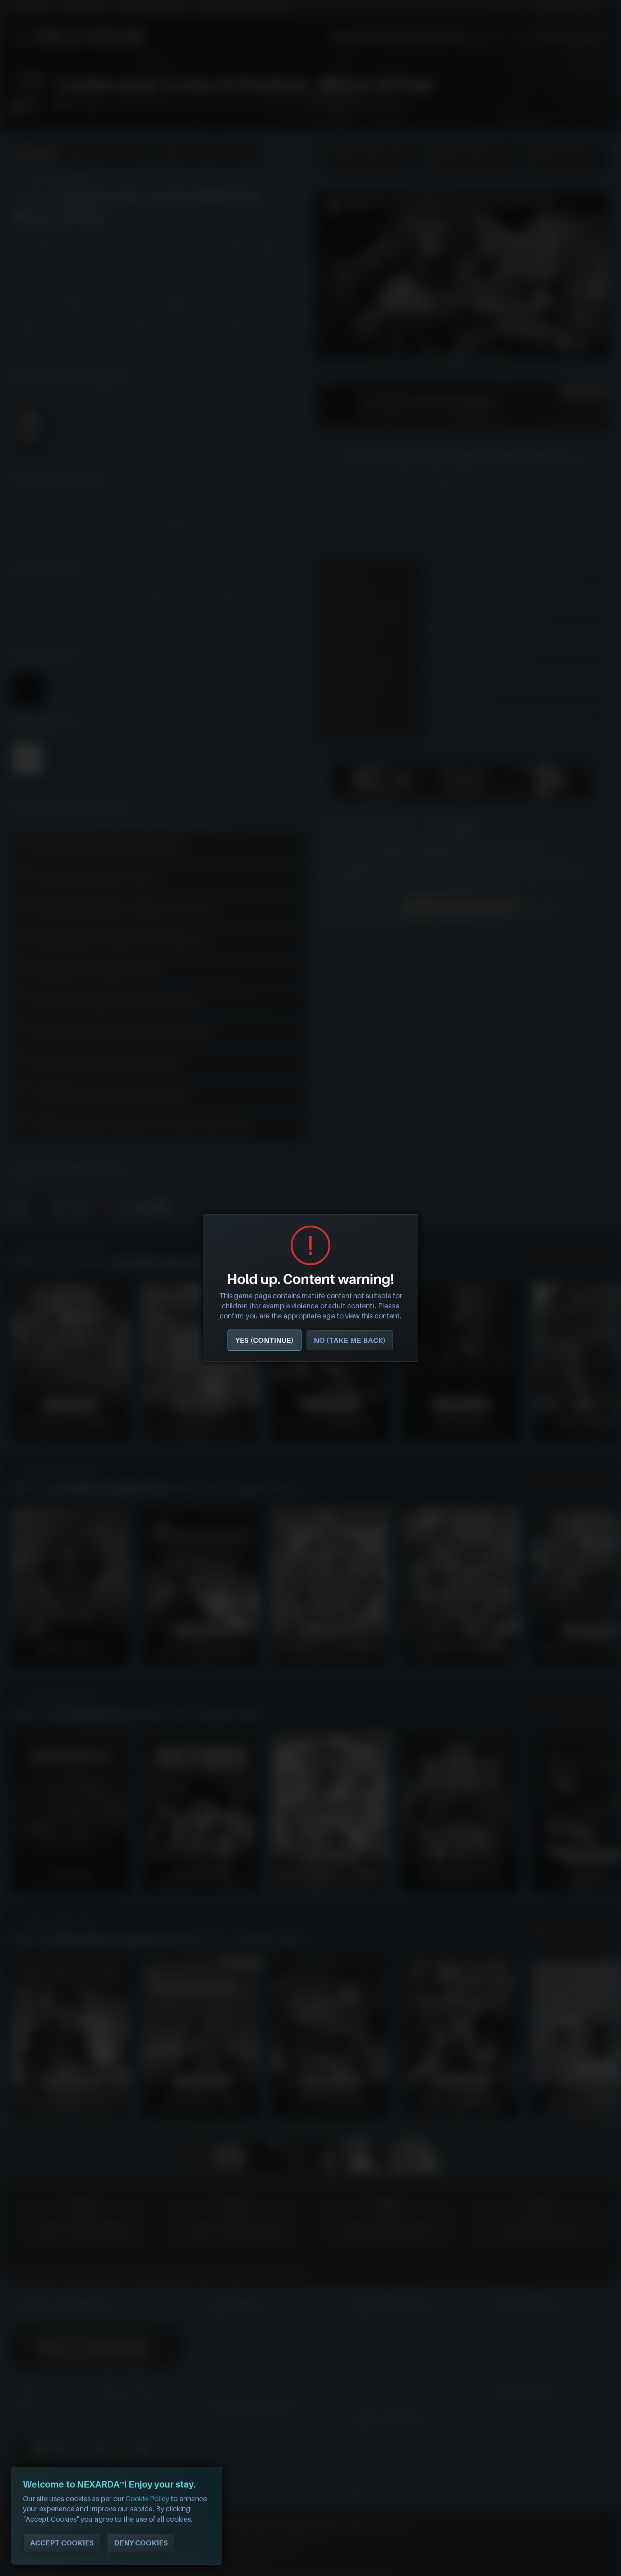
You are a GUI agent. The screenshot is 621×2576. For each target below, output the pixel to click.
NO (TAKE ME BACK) (350, 1340)
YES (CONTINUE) (264, 1340)
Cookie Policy (147, 2499)
